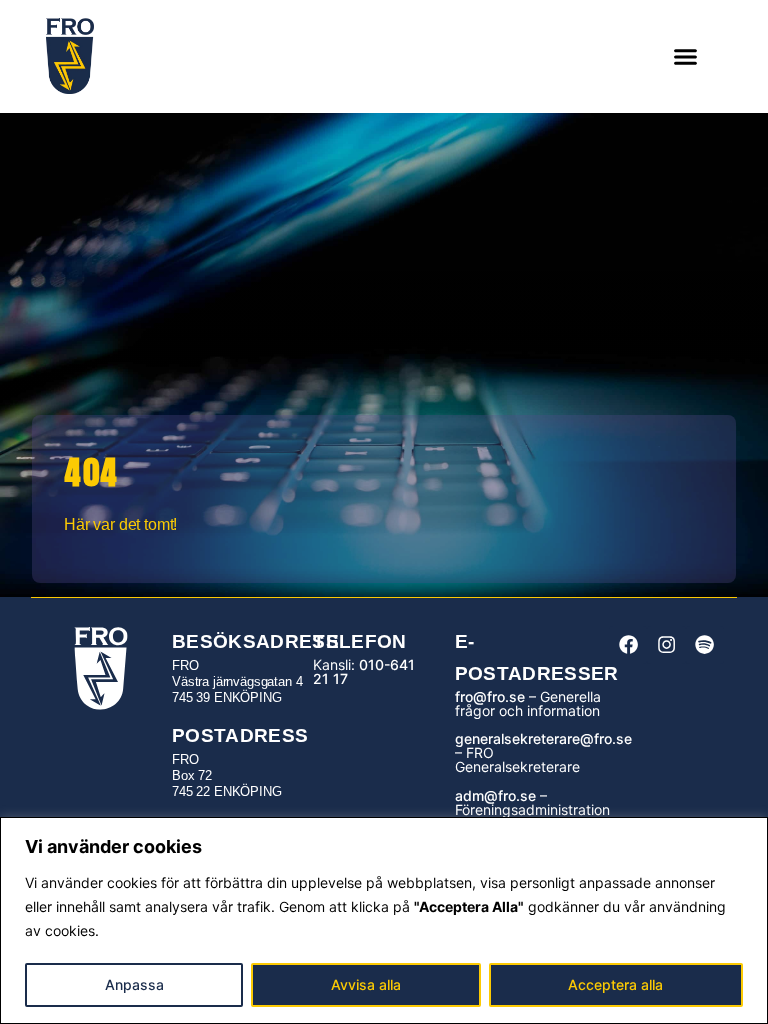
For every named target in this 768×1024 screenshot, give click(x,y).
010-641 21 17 (364, 671)
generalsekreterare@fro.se (543, 738)
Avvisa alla (366, 984)
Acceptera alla (615, 984)
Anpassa (134, 984)
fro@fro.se (490, 696)
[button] (686, 57)
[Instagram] (666, 645)
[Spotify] (705, 645)
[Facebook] (628, 645)
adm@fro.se (495, 795)
